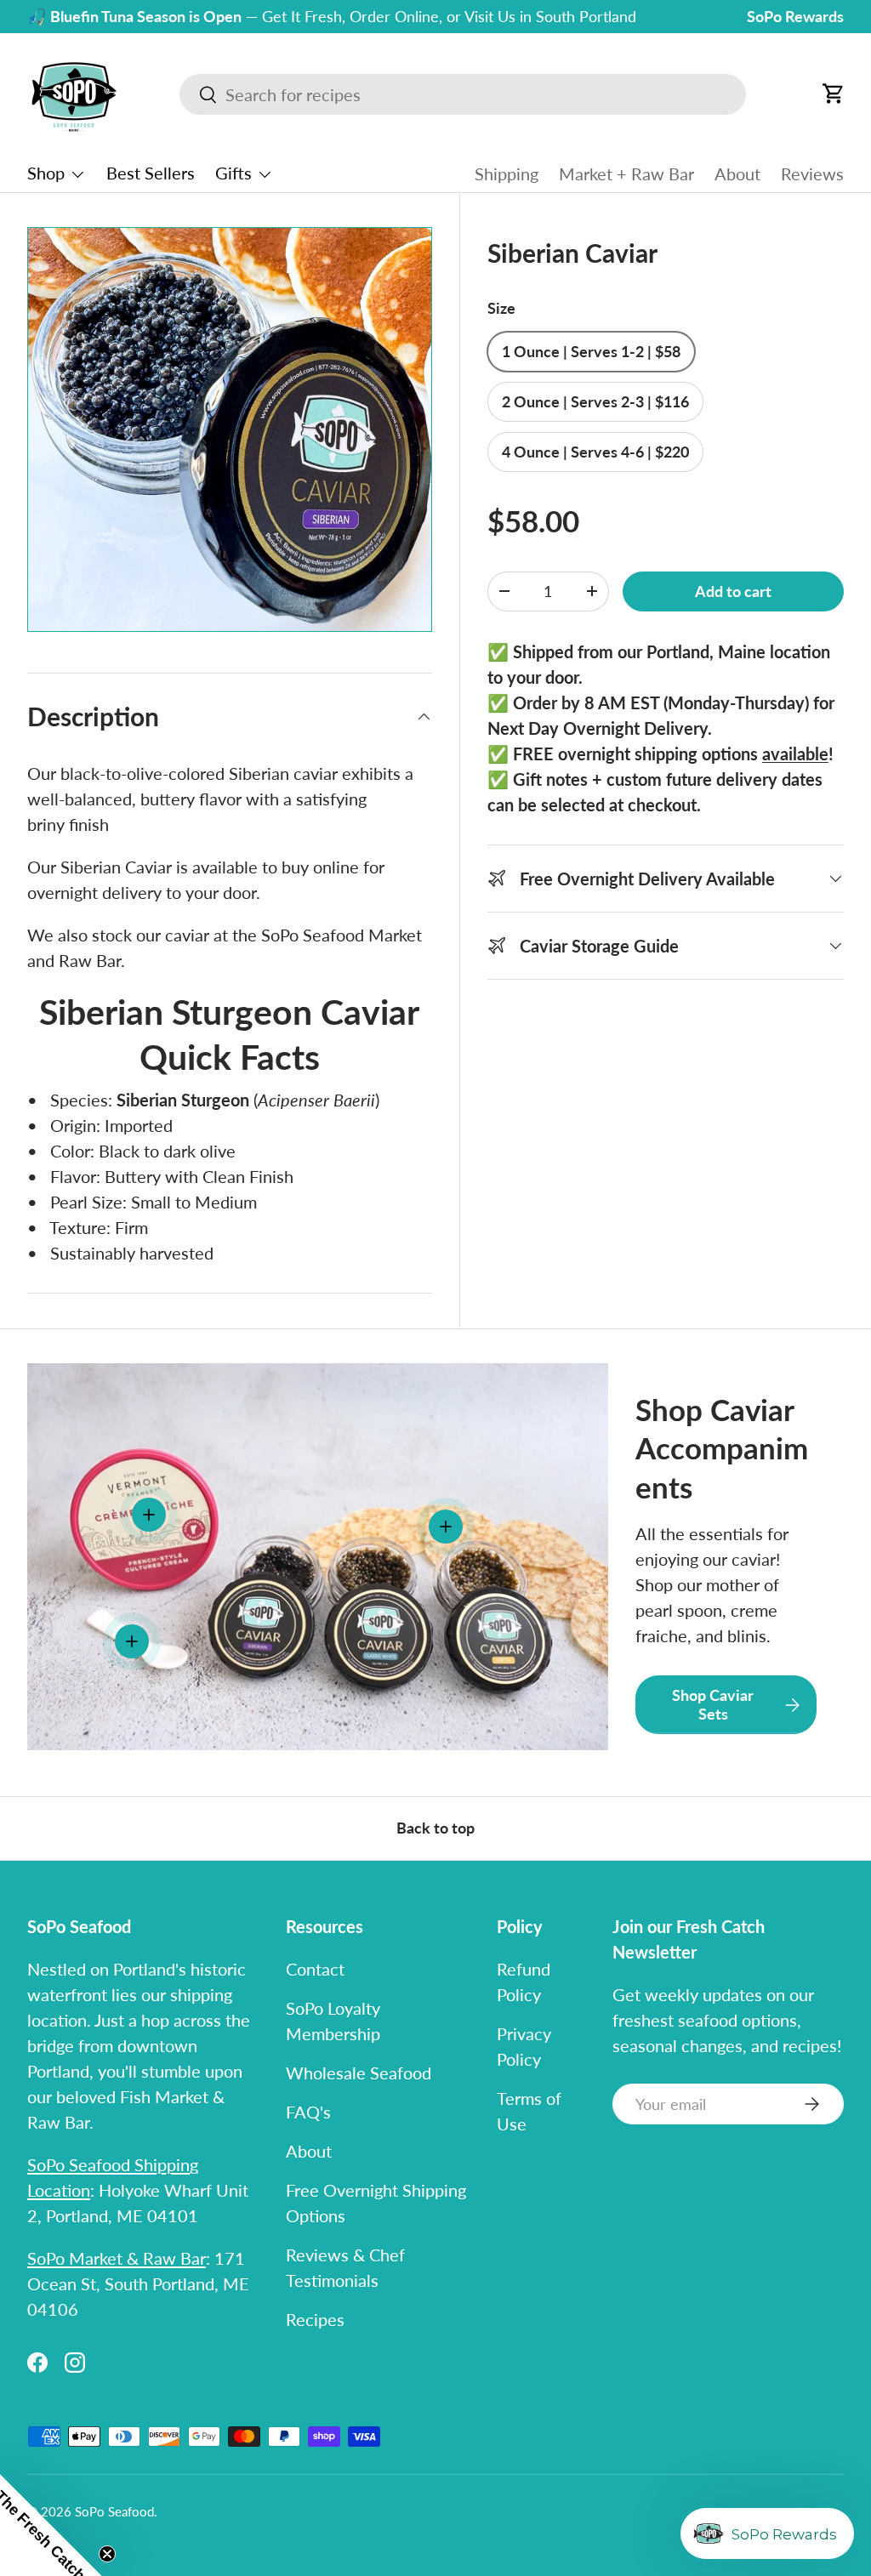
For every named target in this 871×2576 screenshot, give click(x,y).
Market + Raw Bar (626, 173)
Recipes (315, 2319)
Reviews (812, 173)
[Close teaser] (107, 2554)
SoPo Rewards (795, 16)
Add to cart (733, 591)
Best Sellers (151, 173)
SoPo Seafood (114, 2511)
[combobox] (463, 94)
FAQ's (308, 2112)
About (737, 173)
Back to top (435, 1828)
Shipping (507, 173)
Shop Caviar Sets (713, 1704)
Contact (315, 1969)
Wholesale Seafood (359, 2073)
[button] (834, 94)
